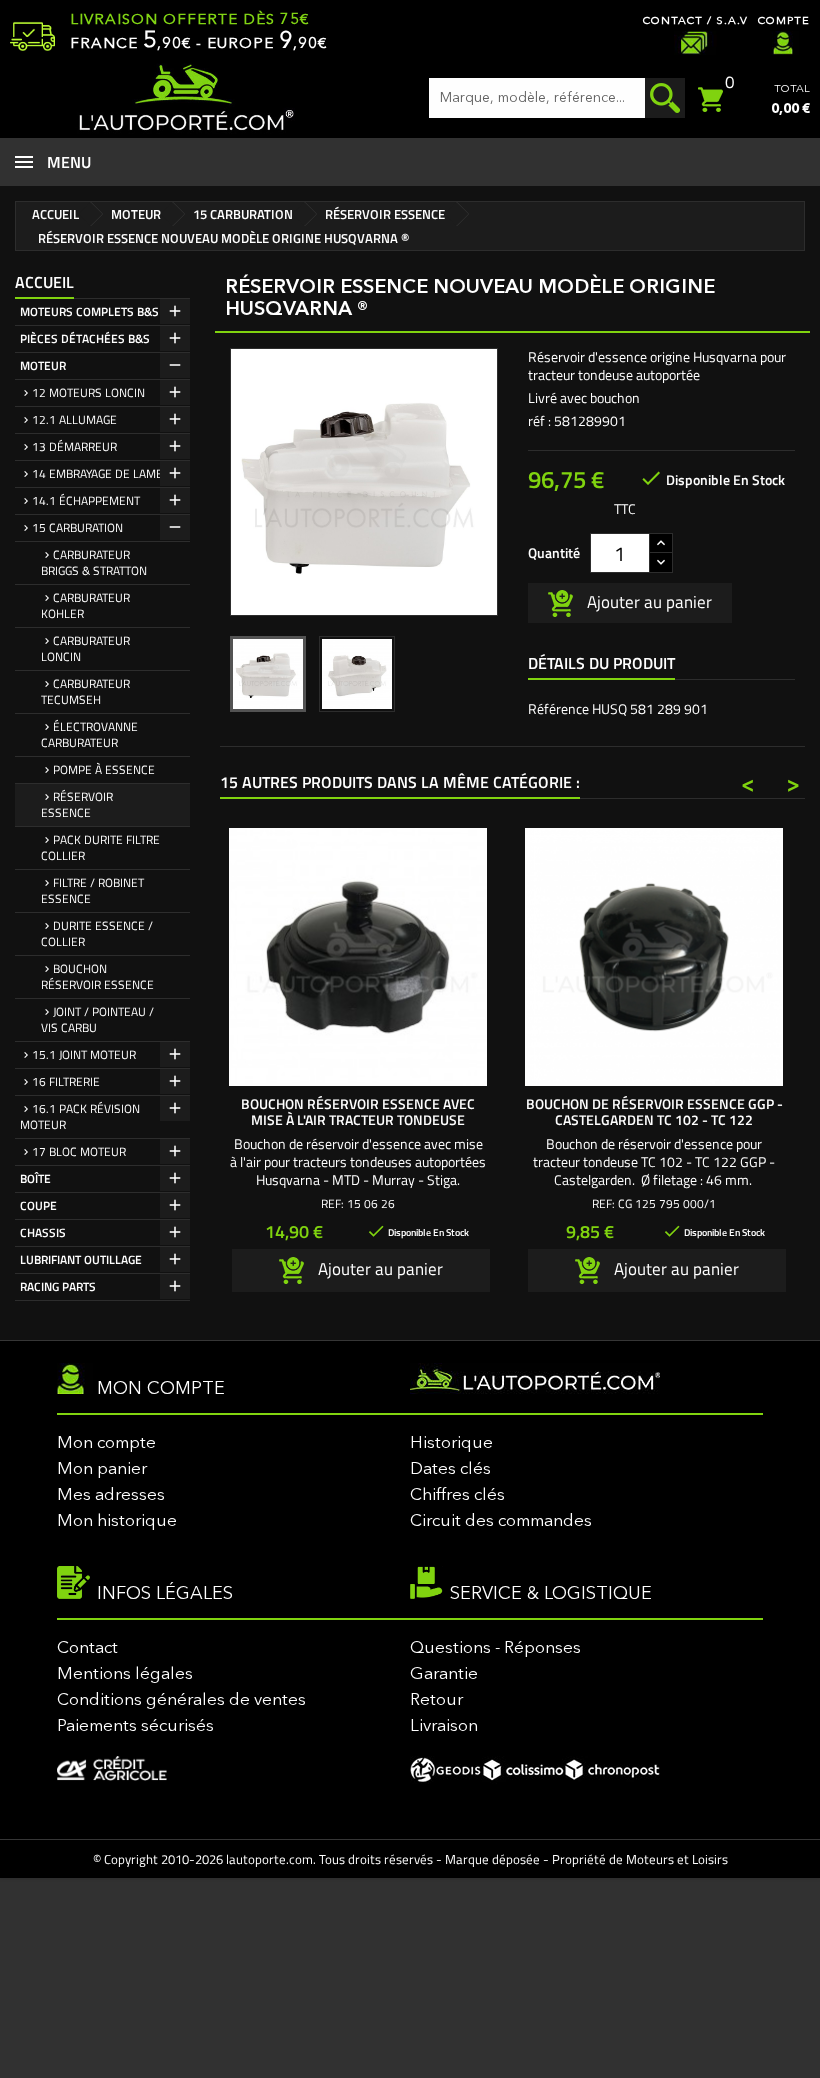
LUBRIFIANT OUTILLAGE (81, 1259)
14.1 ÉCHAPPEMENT (86, 500)
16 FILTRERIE (66, 1081)
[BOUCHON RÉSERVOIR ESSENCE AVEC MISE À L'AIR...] (358, 957)
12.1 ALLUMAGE (74, 419)
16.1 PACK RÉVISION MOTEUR (80, 1116)
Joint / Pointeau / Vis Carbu (97, 1019)
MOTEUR (43, 365)
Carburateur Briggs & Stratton (94, 562)
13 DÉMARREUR (74, 446)
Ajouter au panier (647, 601)
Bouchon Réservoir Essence (97, 976)
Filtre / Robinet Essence (92, 890)
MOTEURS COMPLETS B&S (89, 311)
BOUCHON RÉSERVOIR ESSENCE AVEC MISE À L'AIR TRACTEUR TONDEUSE (358, 1111)
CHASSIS (43, 1232)
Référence (558, 709)
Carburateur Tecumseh (85, 691)
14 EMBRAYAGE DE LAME (97, 473)
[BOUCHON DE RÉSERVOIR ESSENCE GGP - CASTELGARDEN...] (654, 957)
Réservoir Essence (77, 804)
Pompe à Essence (104, 769)
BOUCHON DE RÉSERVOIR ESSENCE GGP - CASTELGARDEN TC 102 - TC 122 (654, 1111)
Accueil (44, 282)
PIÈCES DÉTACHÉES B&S (85, 338)
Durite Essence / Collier (97, 933)
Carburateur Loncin (85, 648)
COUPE (38, 1205)
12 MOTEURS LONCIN (88, 392)
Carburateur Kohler (85, 605)
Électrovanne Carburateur (89, 734)
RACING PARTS (58, 1286)
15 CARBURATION (77, 527)
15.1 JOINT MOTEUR (84, 1054)
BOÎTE (35, 1178)
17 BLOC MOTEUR (79, 1151)
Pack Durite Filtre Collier (100, 847)
